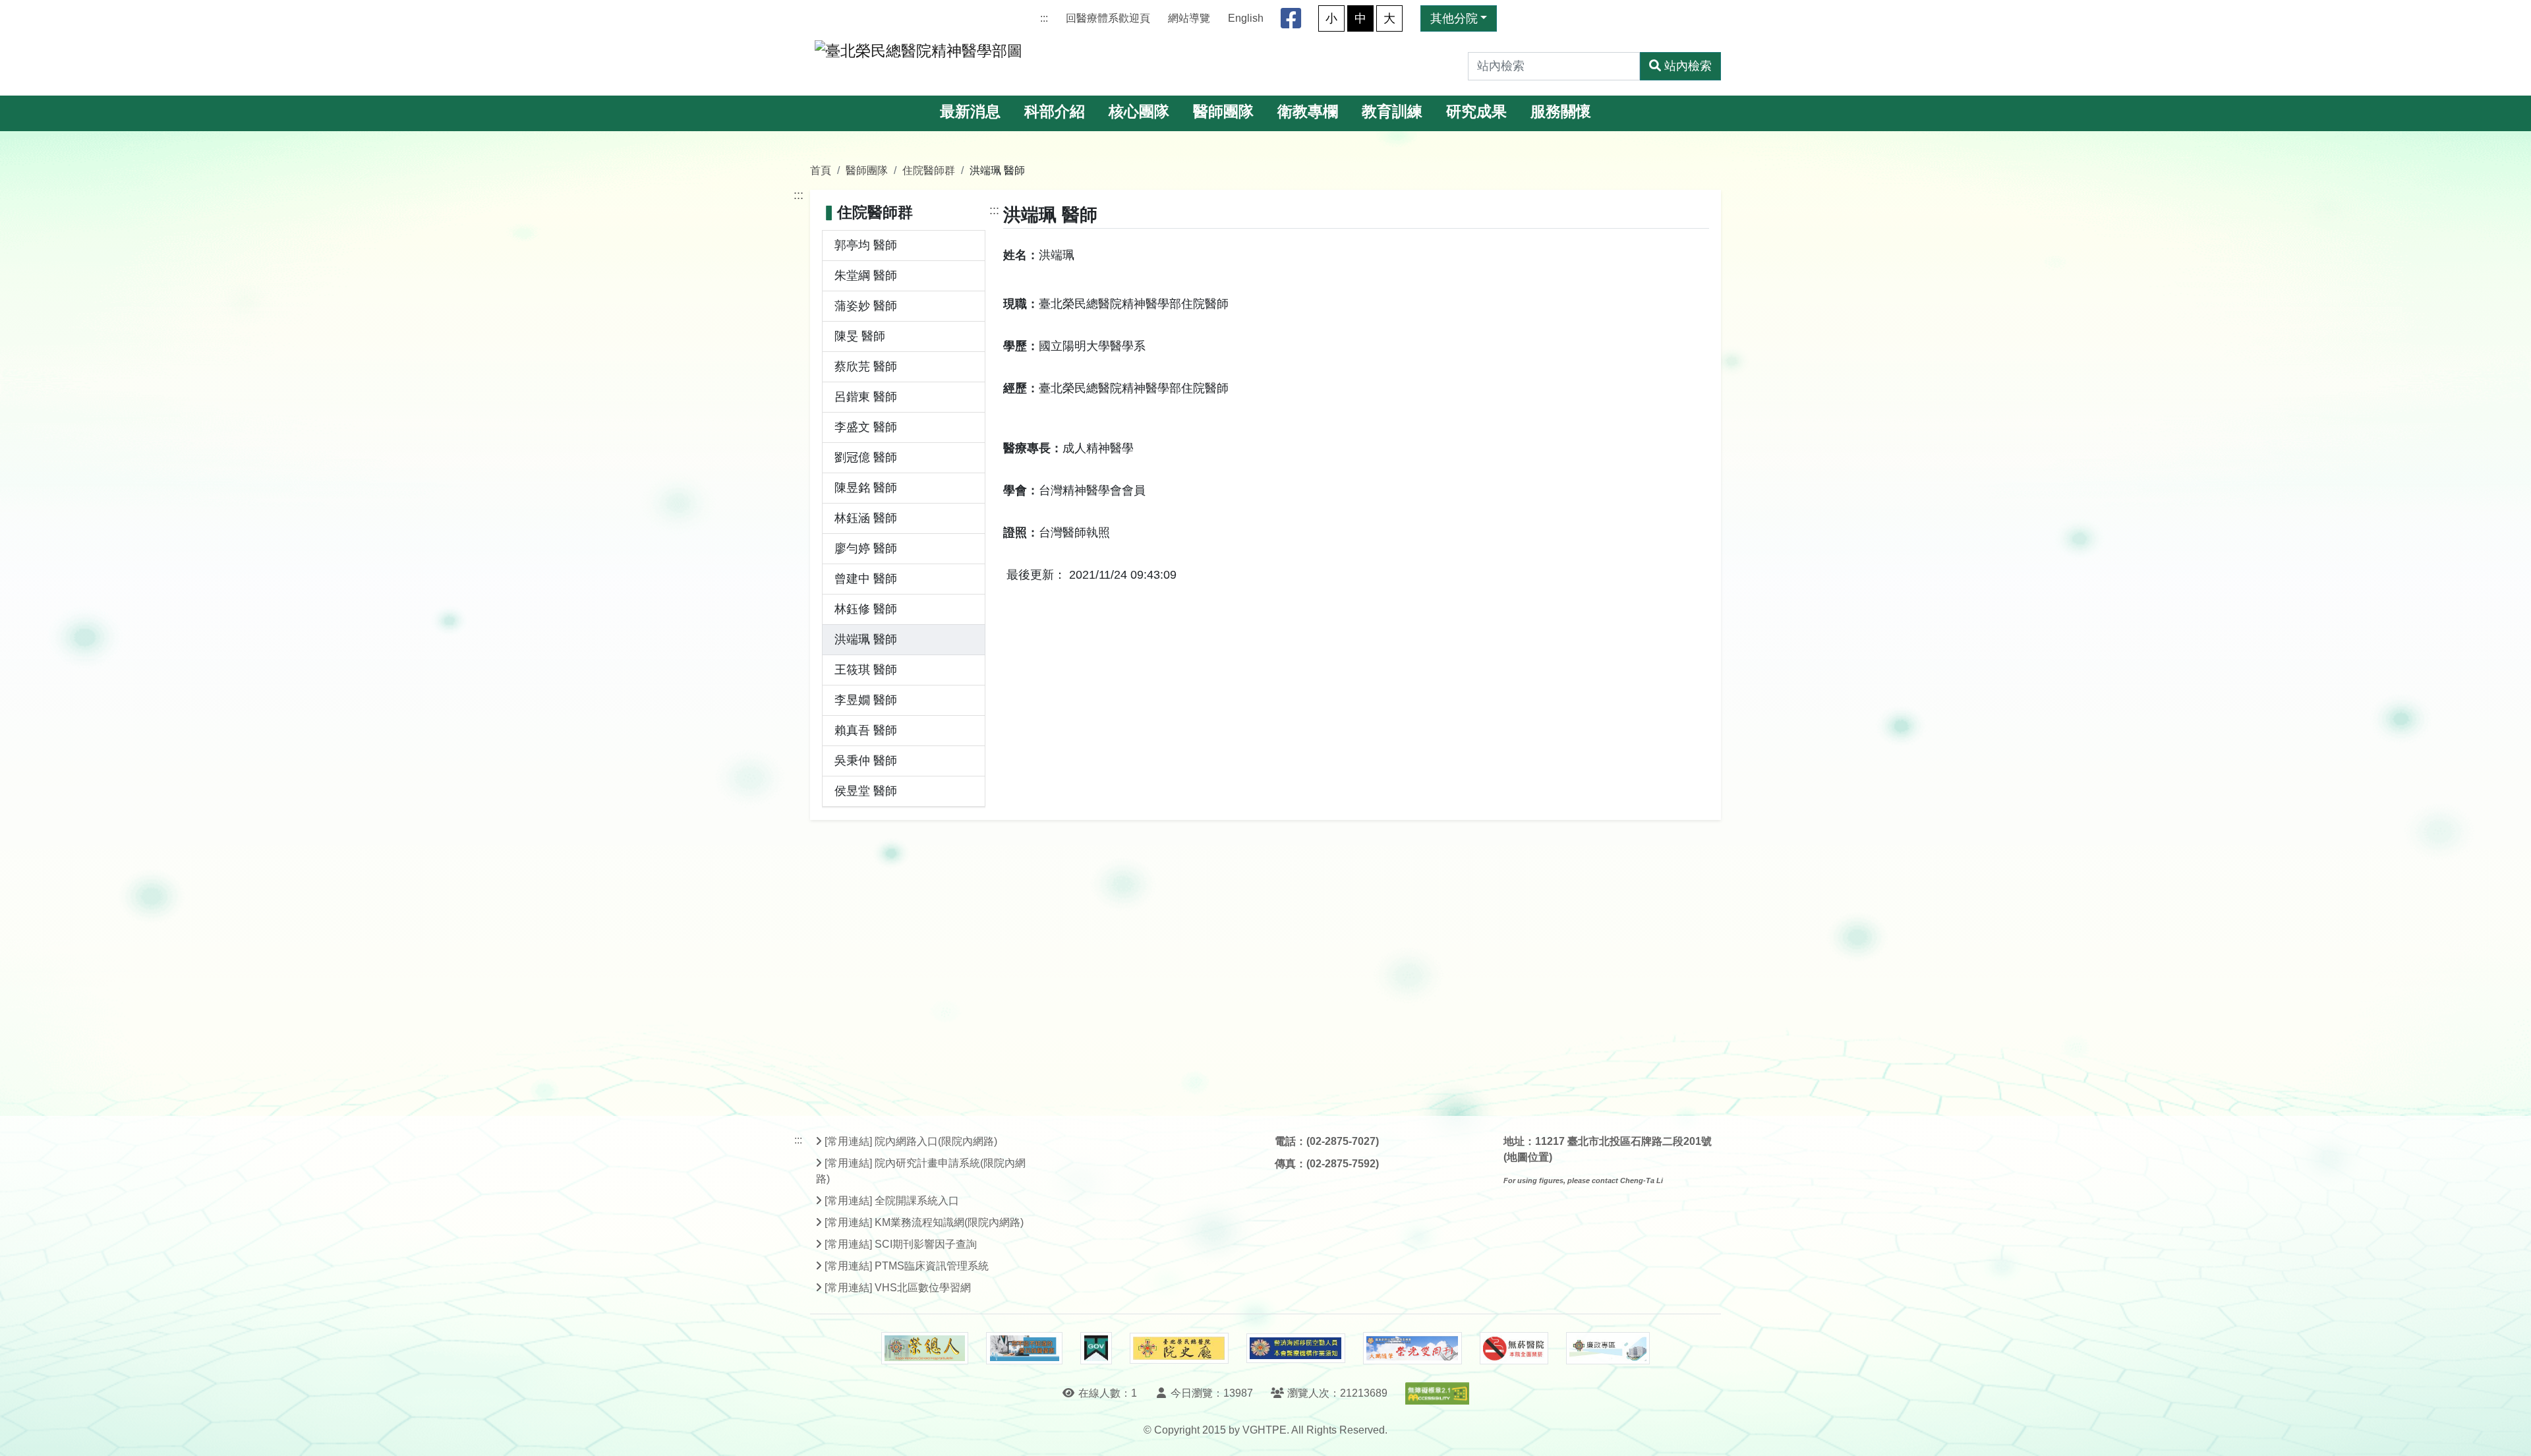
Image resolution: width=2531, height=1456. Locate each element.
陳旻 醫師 (860, 336)
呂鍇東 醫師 (866, 397)
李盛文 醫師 (866, 427)
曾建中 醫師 (866, 579)
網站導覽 (1189, 18)
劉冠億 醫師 (866, 457)
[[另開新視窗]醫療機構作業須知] (1296, 1348)
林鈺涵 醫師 (866, 518)
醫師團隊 (1223, 112)
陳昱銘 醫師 (866, 488)
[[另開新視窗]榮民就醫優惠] (1024, 1349)
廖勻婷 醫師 (866, 548)
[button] (2509, 1433)
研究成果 (1476, 112)
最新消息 (970, 112)
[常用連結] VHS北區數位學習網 (898, 1288)
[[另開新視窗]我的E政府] (1096, 1349)
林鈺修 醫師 (866, 609)
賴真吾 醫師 (866, 730)
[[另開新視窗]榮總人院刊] (925, 1349)
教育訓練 (1392, 112)
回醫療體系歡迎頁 (1108, 18)
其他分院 (1454, 18)
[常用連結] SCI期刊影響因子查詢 (901, 1244)
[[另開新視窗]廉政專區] (1608, 1349)
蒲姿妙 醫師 (866, 306)
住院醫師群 (929, 170)
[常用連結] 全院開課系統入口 (892, 1201)
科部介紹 (1055, 112)
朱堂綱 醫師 (866, 276)
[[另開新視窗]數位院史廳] (1179, 1348)
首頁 (821, 170)
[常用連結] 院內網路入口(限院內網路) (911, 1141)
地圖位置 (1528, 1157)
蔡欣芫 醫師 (866, 366)
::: (1044, 18)
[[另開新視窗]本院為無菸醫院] (1514, 1349)
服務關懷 (1561, 112)
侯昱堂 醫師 (866, 791)
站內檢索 (1688, 66)
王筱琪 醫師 (866, 670)
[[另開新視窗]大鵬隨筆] (1412, 1348)
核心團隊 (1139, 112)
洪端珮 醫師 (866, 639)
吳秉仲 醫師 (866, 761)
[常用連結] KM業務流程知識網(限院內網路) (924, 1222)
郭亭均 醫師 (866, 245)
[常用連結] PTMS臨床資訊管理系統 (907, 1266)
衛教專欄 (1308, 112)
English (1246, 18)
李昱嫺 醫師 (866, 700)
